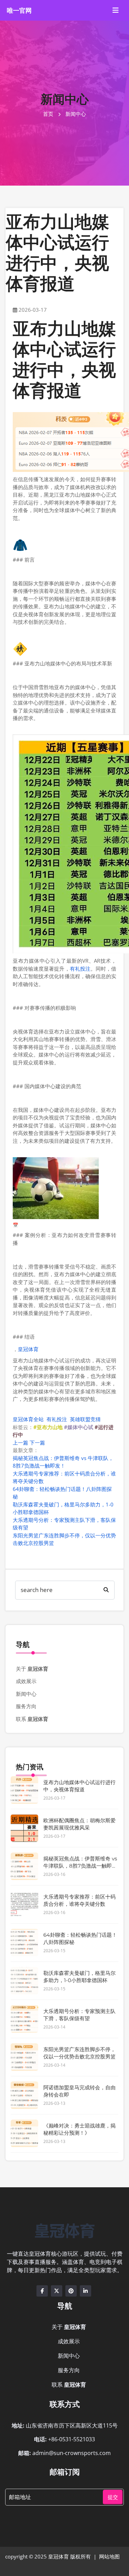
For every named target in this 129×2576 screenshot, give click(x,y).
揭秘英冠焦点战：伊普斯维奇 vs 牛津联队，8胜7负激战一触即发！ (80, 1866)
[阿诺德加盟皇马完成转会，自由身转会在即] (24, 2095)
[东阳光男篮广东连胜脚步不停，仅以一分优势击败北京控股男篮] (24, 2057)
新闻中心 (26, 1694)
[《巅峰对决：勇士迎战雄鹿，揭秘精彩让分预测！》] (24, 2133)
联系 (32, 1719)
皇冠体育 (28, 1349)
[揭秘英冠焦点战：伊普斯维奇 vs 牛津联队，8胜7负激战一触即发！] (24, 1866)
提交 (113, 2497)
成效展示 (26, 1681)
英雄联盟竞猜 (85, 1419)
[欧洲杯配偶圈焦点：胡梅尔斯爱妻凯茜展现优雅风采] (24, 1828)
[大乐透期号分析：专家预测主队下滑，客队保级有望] (24, 2019)
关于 (32, 1669)
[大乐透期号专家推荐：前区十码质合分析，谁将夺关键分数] (24, 1904)
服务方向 (26, 1706)
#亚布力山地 (48, 1427)
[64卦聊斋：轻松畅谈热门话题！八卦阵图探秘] (24, 1943)
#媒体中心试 (79, 1427)
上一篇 (20, 1442)
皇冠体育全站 (28, 1419)
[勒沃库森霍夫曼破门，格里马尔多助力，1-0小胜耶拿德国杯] (24, 1981)
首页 (48, 114)
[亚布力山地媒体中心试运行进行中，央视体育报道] (24, 1790)
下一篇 (37, 1442)
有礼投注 (80, 969)
